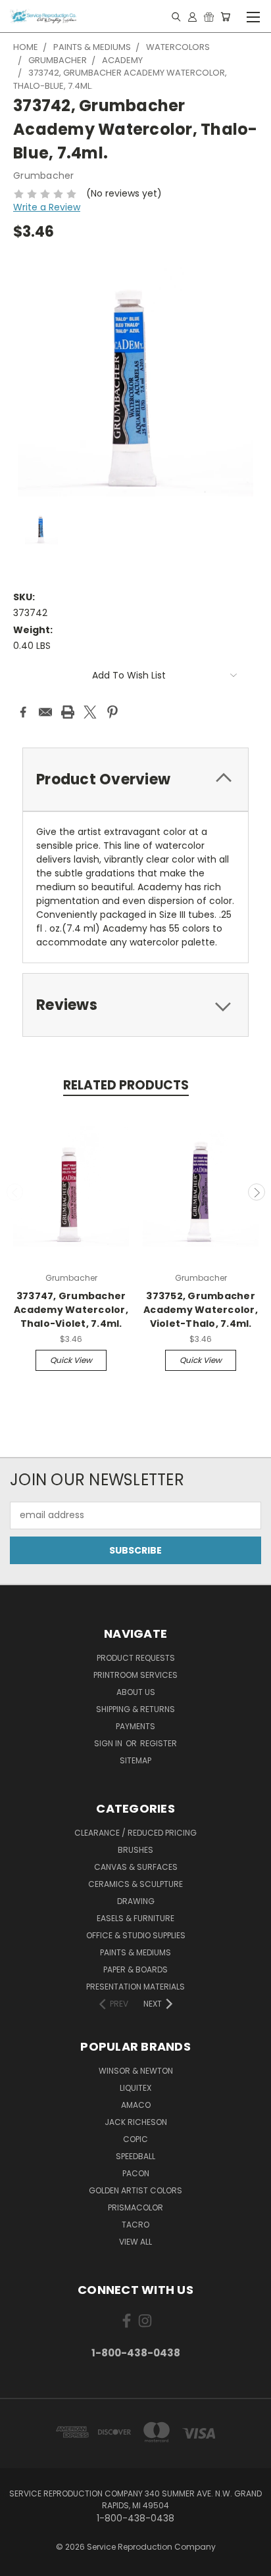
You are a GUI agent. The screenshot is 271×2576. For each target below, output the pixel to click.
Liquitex (135, 2088)
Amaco (136, 2105)
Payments (135, 1726)
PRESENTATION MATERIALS (135, 1987)
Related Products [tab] (126, 1085)
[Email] (45, 712)
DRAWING (136, 1901)
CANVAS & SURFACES (136, 1867)
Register (159, 1743)
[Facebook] (23, 712)
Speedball (135, 2156)
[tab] (135, 779)
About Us (136, 1692)
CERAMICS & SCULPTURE (135, 1884)
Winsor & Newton (136, 2071)
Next (257, 1192)
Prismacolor (135, 2207)
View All (135, 2242)
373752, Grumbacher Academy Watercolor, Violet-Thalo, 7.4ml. (201, 1310)
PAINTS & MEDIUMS (135, 1952)
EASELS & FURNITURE (135, 1918)
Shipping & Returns (135, 1709)
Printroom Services (135, 1675)
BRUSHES (135, 1850)
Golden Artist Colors (135, 2190)
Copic (135, 2139)
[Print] (68, 712)
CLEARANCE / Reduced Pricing (135, 1833)
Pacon (136, 2173)
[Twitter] (90, 712)
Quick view (71, 1360)
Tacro (135, 2225)
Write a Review (47, 207)
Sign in (109, 1743)
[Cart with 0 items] (225, 16)
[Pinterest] (112, 712)
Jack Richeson (136, 2122)
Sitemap (135, 1760)
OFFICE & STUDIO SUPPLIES (136, 1935)
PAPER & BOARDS (135, 1969)
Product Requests (136, 1658)
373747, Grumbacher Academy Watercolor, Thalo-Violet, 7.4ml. (71, 1310)
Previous (15, 1192)
